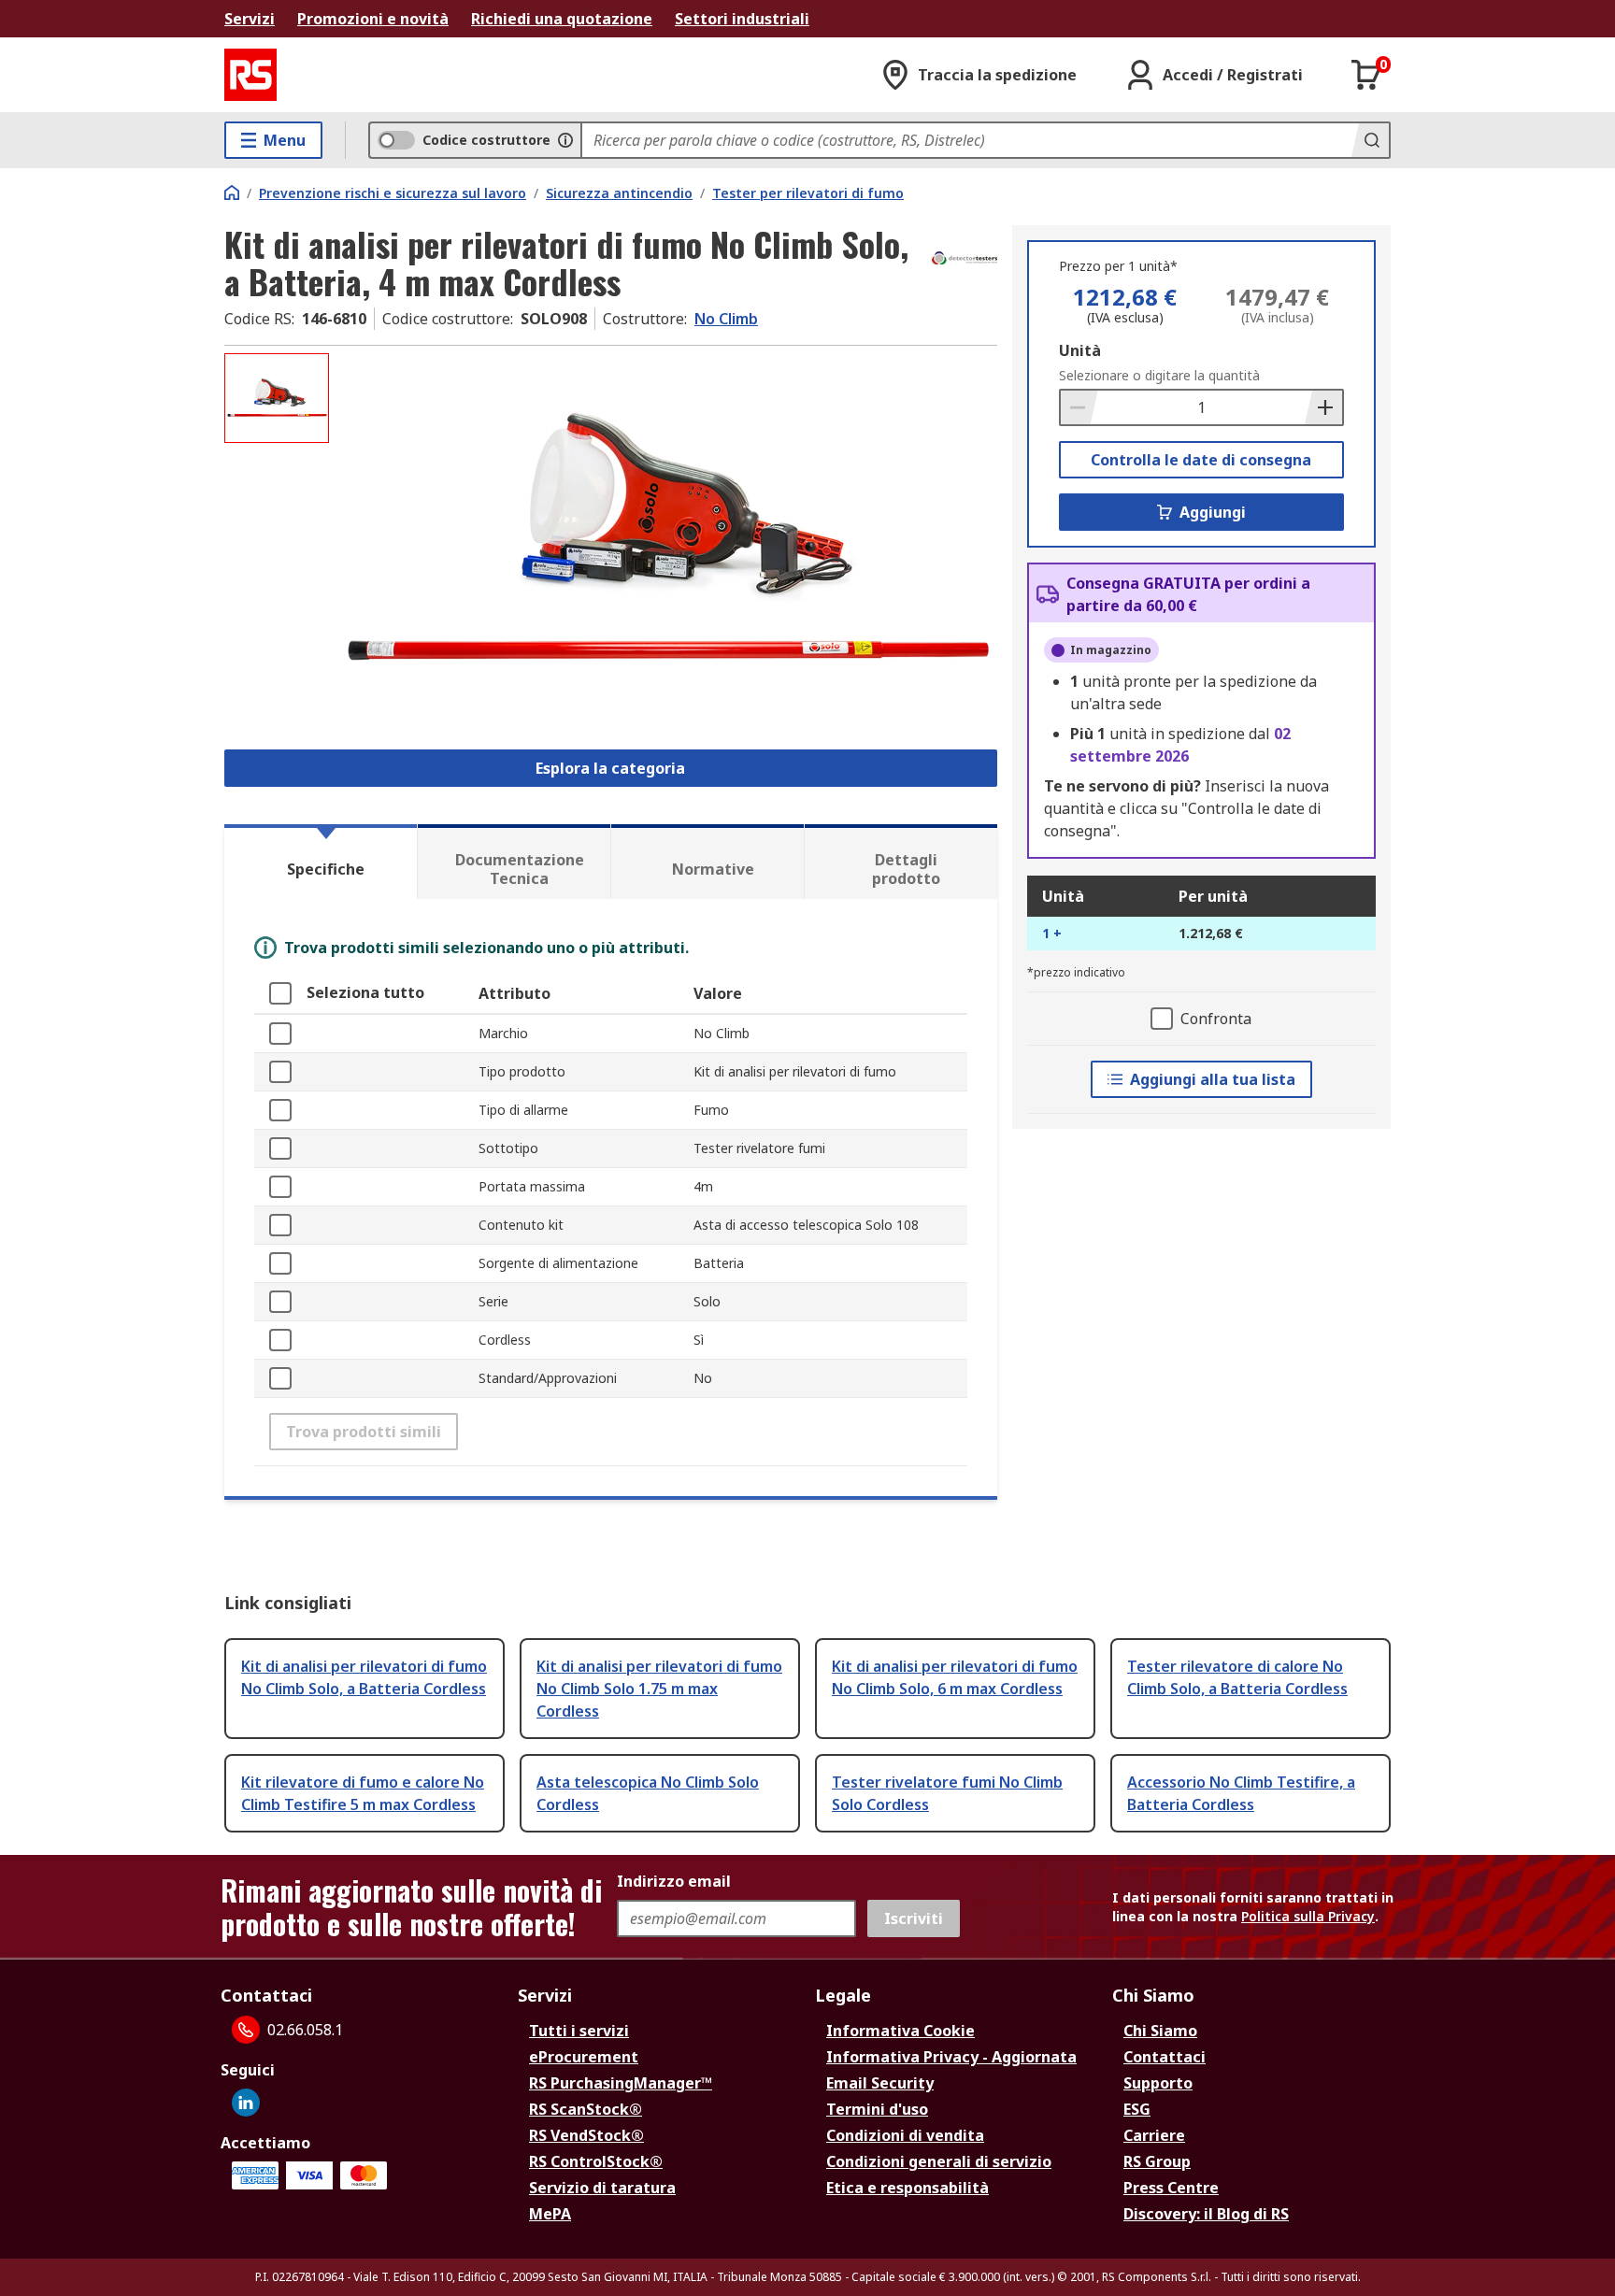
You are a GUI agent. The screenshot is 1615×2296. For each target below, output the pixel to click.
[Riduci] (1079, 407)
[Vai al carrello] (1366, 75)
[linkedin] (246, 2103)
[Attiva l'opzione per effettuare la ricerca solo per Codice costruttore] (565, 140)
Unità (1080, 350)
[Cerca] (1370, 140)
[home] (232, 193)
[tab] (321, 862)
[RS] (250, 75)
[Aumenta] (1323, 407)
